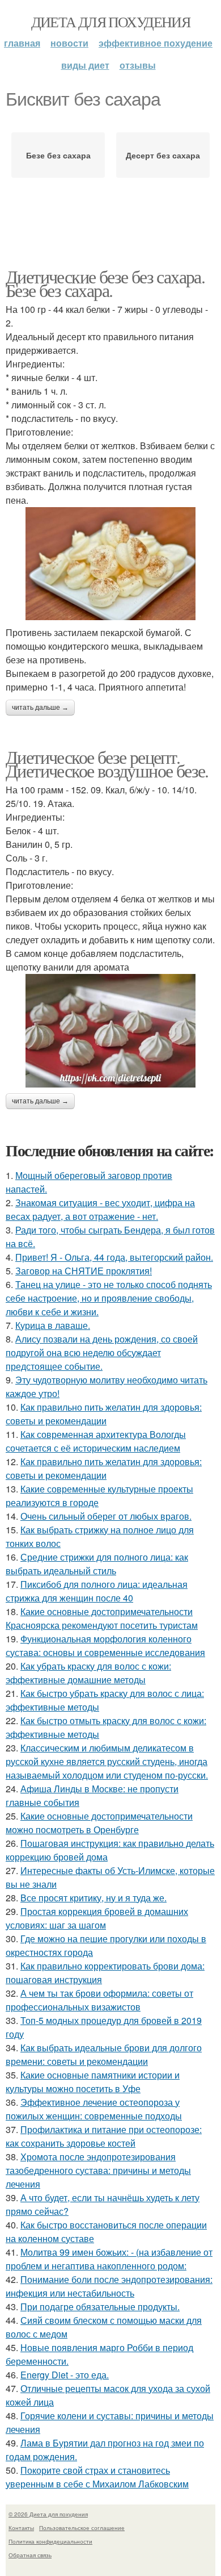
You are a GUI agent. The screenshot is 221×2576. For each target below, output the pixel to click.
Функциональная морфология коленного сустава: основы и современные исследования (105, 1645)
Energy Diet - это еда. (65, 2375)
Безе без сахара (58, 155)
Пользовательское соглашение (82, 2528)
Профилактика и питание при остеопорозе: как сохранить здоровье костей (104, 2136)
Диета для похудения (111, 22)
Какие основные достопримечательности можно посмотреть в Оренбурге (99, 1823)
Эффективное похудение (156, 43)
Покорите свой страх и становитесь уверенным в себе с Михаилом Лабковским (97, 2477)
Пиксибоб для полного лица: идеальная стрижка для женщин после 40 (97, 1591)
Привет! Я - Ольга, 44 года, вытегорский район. (114, 1257)
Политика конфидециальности (50, 2541)
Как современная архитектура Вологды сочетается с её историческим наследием (96, 1441)
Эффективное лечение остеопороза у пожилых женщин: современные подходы (94, 2109)
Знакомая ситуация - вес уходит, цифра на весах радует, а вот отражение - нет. (100, 1209)
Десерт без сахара (163, 155)
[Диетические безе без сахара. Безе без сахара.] (110, 564)
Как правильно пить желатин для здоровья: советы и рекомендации (104, 1414)
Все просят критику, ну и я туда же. (93, 1898)
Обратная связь (30, 2555)
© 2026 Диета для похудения (48, 2514)
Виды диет (85, 65)
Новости (69, 43)
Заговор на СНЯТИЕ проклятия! (84, 1271)
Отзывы (138, 65)
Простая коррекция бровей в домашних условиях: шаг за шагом (97, 1918)
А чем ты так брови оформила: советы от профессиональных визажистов (99, 2000)
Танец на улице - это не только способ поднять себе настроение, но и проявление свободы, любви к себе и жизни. (109, 1298)
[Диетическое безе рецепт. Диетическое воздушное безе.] (110, 1031)
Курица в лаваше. (53, 1325)
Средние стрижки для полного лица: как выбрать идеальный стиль (97, 1564)
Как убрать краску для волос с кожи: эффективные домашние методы (88, 1673)
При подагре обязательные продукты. (100, 2307)
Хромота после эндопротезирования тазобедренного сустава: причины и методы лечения (98, 2170)
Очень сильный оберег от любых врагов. (106, 1516)
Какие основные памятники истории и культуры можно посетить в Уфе (93, 2082)
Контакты (21, 2528)
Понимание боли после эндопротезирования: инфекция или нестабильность (109, 2286)
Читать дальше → (40, 708)
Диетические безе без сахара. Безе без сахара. (105, 283)
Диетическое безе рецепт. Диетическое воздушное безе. (107, 764)
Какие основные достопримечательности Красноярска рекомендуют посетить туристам (102, 1618)
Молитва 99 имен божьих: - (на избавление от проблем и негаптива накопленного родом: (109, 2259)
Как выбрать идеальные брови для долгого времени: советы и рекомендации (104, 2054)
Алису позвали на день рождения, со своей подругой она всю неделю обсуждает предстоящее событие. (102, 1352)
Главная (22, 43)
